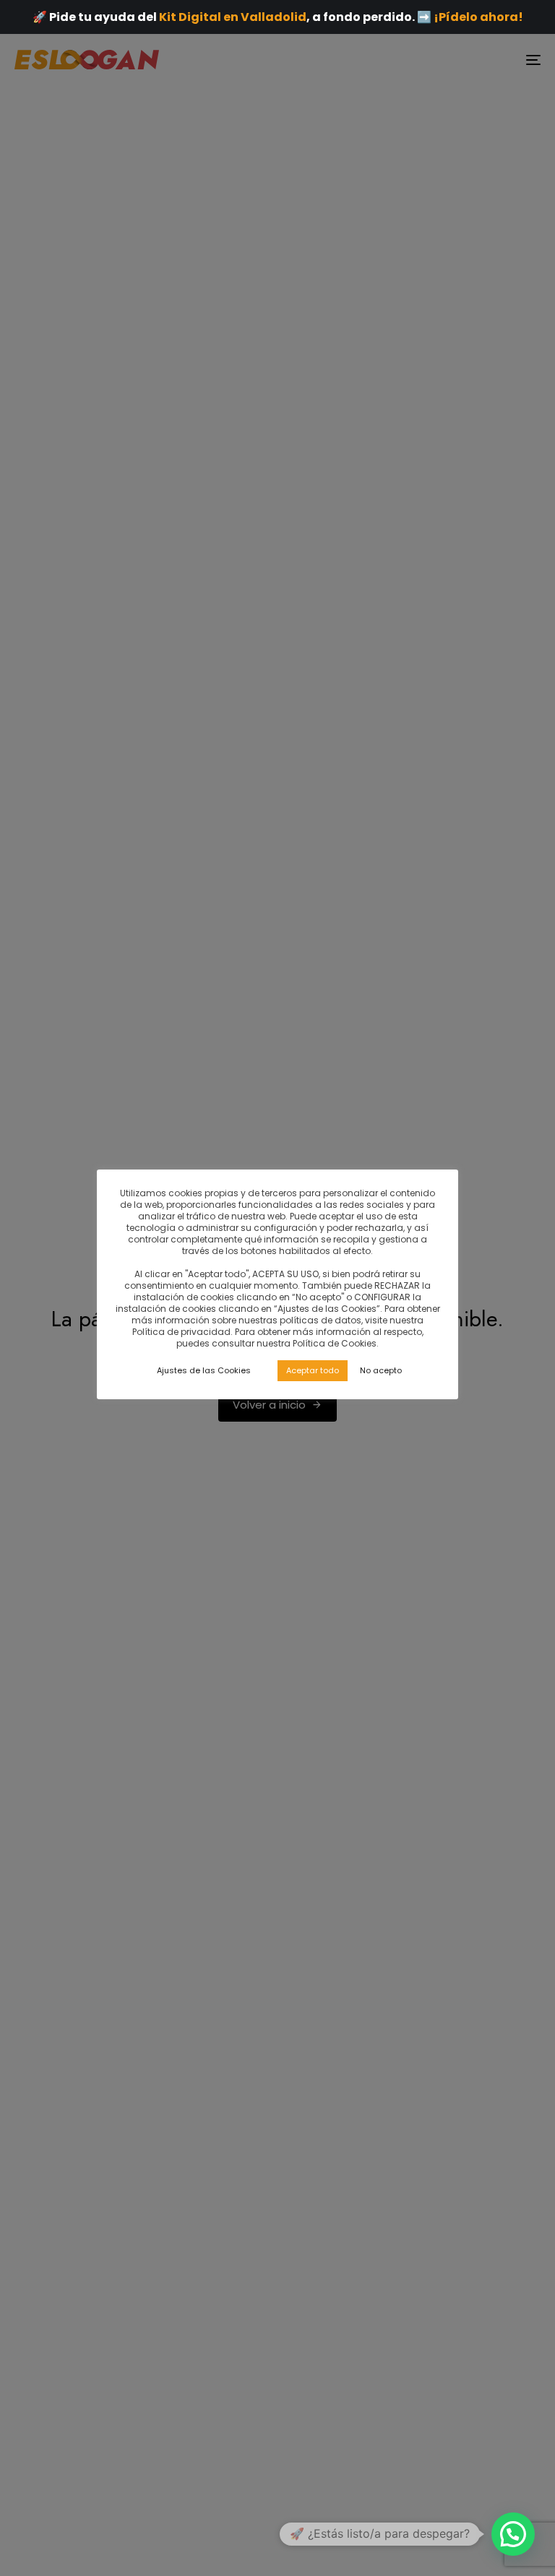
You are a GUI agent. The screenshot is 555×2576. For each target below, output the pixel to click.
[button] (513, 2534)
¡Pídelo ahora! (478, 17)
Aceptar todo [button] (313, 1370)
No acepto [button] (381, 1370)
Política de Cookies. (336, 1343)
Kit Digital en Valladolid (233, 17)
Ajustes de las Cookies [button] (204, 1370)
